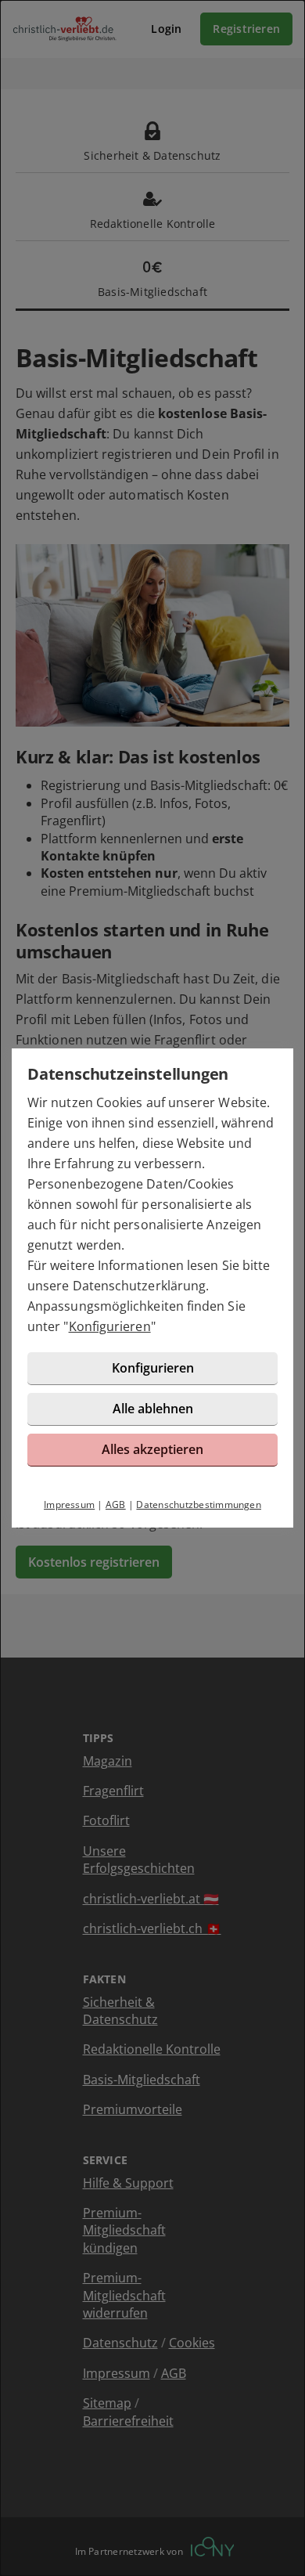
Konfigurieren (110, 1326)
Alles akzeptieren (152, 1449)
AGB (116, 1504)
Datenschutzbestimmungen (199, 1504)
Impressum (69, 1504)
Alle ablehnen (153, 1409)
